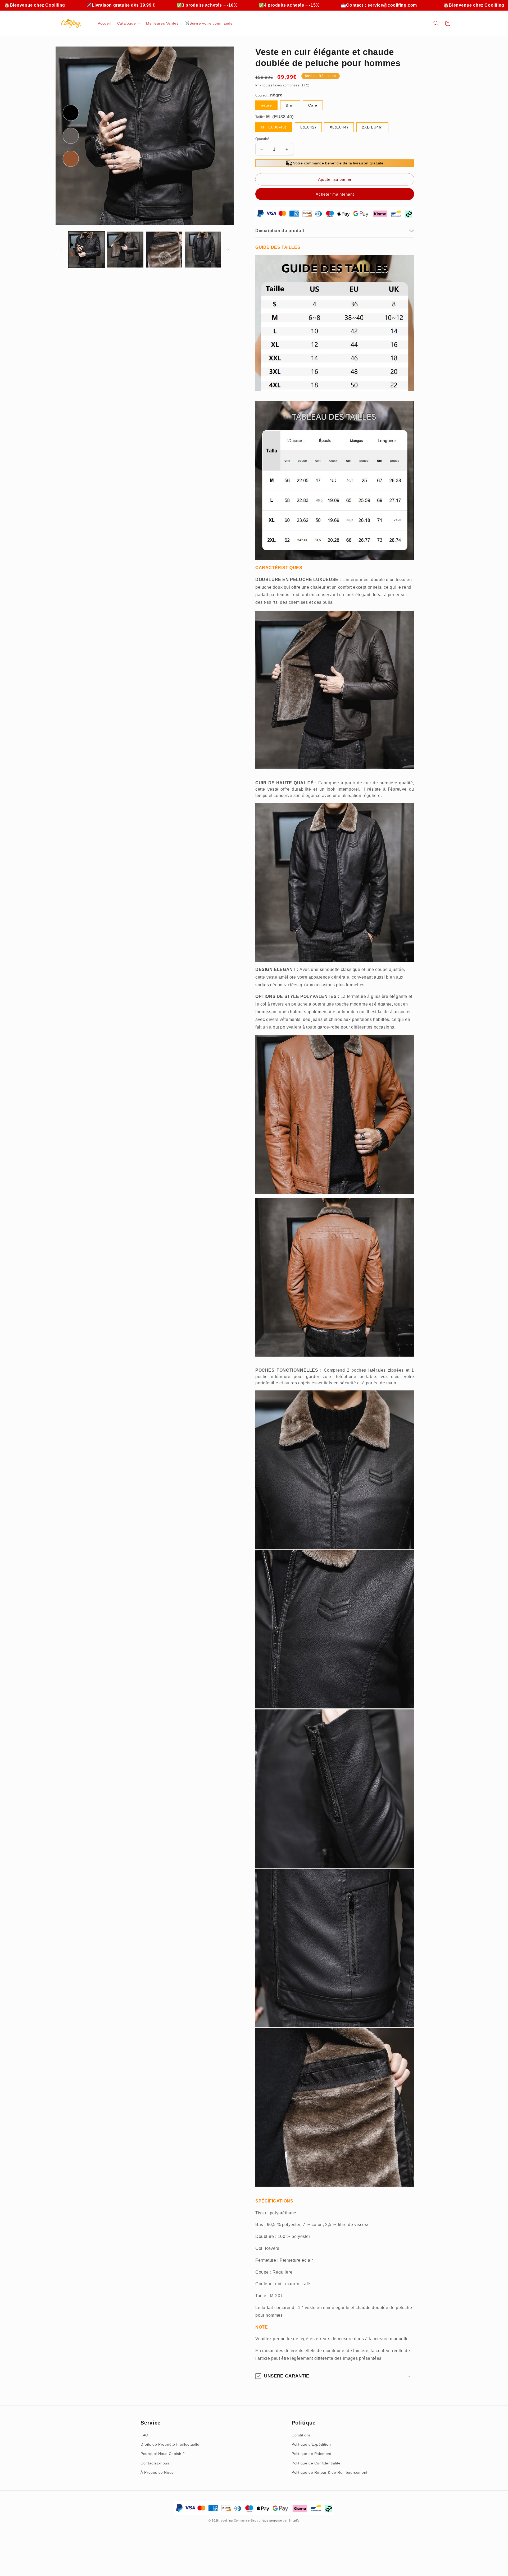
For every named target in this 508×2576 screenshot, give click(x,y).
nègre (266, 105)
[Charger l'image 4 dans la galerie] (203, 250)
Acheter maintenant (335, 194)
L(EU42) (308, 127)
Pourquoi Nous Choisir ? (163, 2454)
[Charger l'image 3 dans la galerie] (164, 250)
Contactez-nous (155, 2463)
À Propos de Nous (157, 2472)
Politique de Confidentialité (316, 2463)
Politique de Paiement (312, 2454)
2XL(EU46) (372, 127)
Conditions (301, 2435)
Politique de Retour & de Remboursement (330, 2472)
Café (313, 105)
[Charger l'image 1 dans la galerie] (87, 250)
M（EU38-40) (274, 127)
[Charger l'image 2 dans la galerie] (125, 250)
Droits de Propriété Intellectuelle (170, 2444)
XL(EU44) (339, 127)
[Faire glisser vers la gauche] (61, 250)
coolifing (227, 2520)
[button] (128, 23)
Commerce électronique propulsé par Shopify (267, 2520)
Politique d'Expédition (311, 2444)
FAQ (144, 2435)
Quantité (262, 139)
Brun (290, 105)
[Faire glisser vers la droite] (228, 250)
